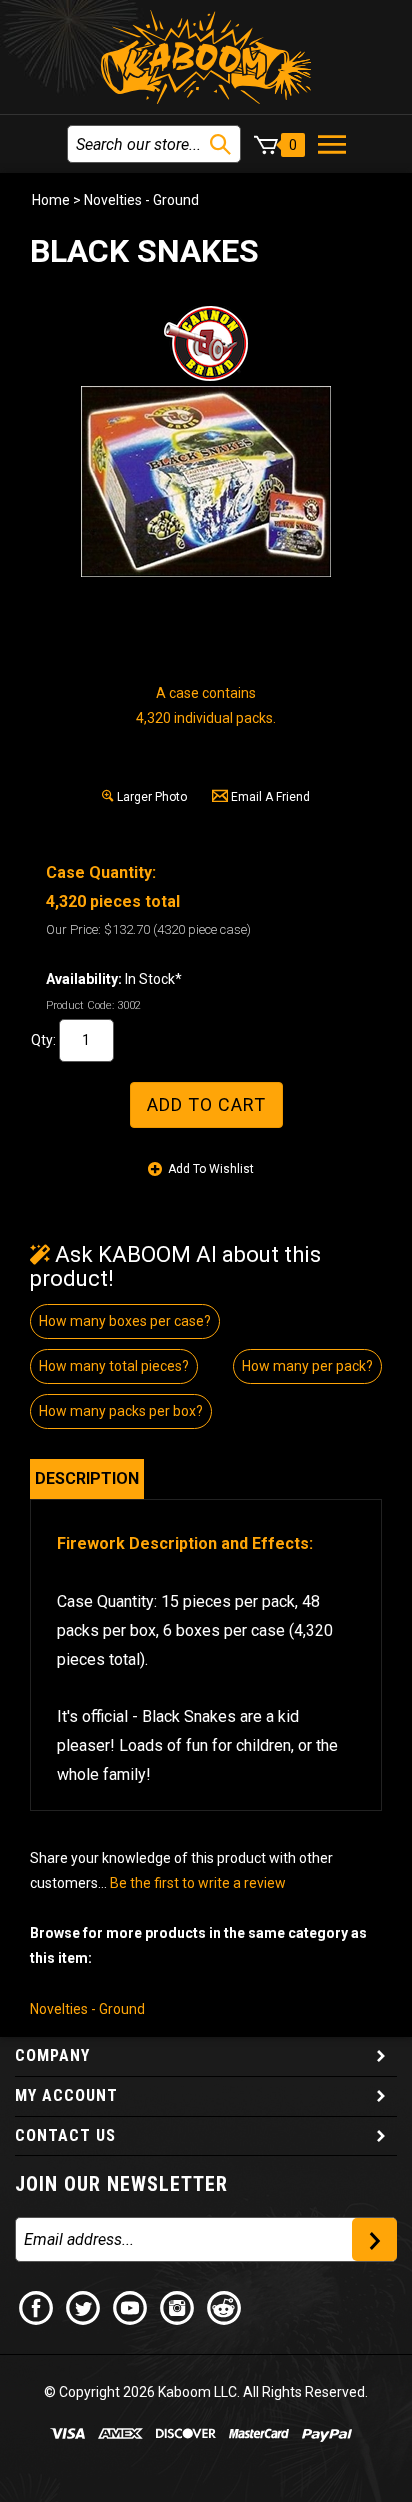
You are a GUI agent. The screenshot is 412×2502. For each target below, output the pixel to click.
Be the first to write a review (198, 1883)
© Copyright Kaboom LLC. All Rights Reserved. (206, 2392)
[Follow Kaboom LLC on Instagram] (178, 2307)
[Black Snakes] (206, 481)
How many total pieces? (114, 1366)
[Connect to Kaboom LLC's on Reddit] (225, 2307)
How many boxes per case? (125, 1321)
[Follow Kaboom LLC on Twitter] (84, 2307)
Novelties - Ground (141, 200)
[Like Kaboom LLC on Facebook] (37, 2307)
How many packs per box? (121, 1411)
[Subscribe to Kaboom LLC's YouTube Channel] (131, 2307)
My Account (66, 2095)
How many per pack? (307, 1366)
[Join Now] (374, 2239)
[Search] (220, 144)
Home (51, 200)
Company (52, 2055)
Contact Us (65, 2135)
